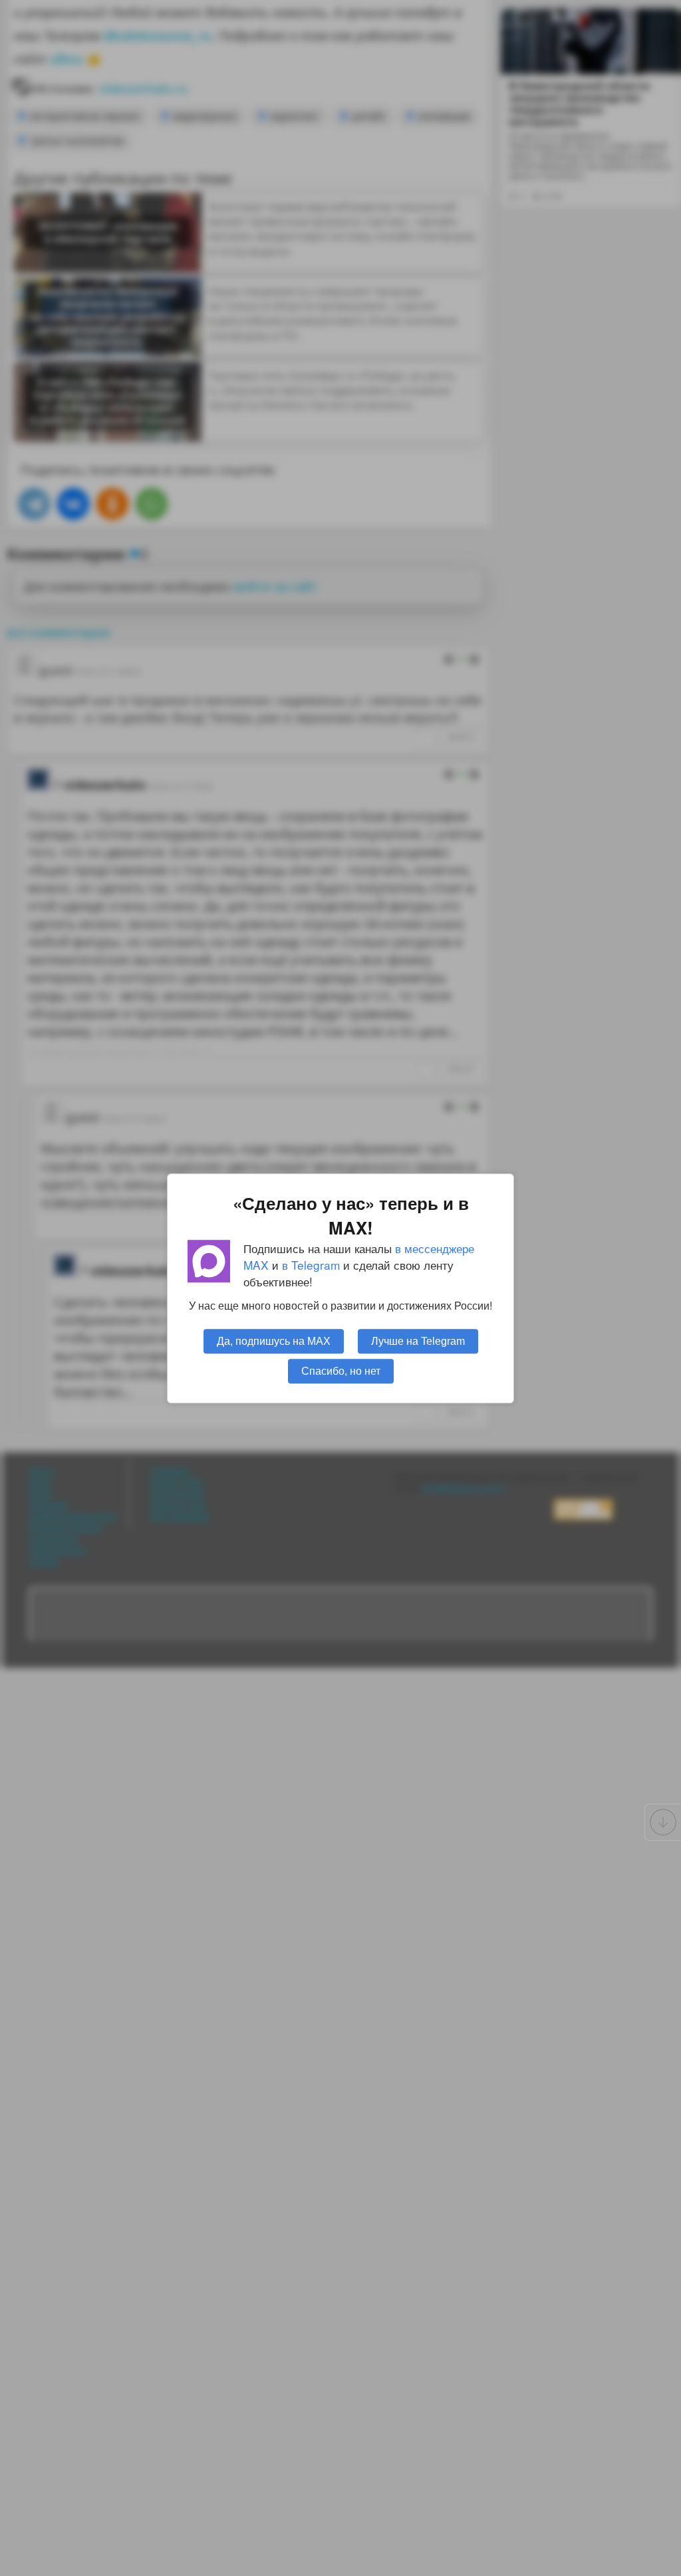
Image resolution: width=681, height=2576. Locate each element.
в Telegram (311, 1265)
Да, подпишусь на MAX (274, 1340)
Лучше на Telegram (418, 1340)
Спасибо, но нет (341, 1370)
